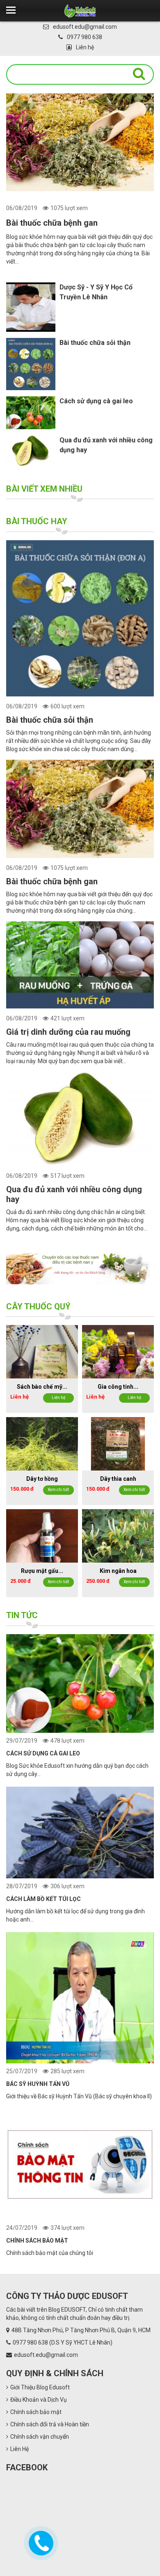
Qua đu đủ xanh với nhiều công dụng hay (106, 445)
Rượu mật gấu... (42, 1571)
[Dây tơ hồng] (42, 1443)
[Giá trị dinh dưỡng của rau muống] (80, 967)
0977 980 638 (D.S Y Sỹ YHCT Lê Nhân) (63, 2342)
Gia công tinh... (118, 1387)
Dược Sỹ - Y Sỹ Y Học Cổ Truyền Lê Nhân (96, 292)
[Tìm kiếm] (139, 74)
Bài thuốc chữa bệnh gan (52, 223)
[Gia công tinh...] (118, 1351)
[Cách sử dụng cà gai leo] (80, 1685)
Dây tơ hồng (42, 1479)
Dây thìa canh (118, 1479)
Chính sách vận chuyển (40, 2437)
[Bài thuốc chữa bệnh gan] (80, 142)
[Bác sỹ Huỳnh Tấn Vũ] (80, 1999)
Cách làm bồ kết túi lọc (43, 1899)
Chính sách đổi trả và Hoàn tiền (50, 2424)
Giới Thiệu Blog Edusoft (40, 2387)
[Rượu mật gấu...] (42, 1535)
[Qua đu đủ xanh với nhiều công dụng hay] (80, 1122)
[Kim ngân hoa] (118, 1535)
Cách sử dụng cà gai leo (96, 401)
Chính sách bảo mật (37, 2241)
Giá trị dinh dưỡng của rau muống (68, 1032)
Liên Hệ (19, 2449)
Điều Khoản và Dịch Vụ (39, 2400)
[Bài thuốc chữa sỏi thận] (80, 621)
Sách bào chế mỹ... (42, 1387)
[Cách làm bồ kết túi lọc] (80, 1834)
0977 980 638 (85, 37)
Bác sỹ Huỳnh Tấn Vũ (38, 2084)
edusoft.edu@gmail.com (85, 27)
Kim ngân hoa (118, 1571)
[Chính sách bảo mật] (80, 2166)
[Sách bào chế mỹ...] (42, 1351)
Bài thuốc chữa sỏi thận (95, 343)
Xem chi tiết (58, 1490)
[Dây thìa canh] (118, 1443)
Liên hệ (85, 47)
